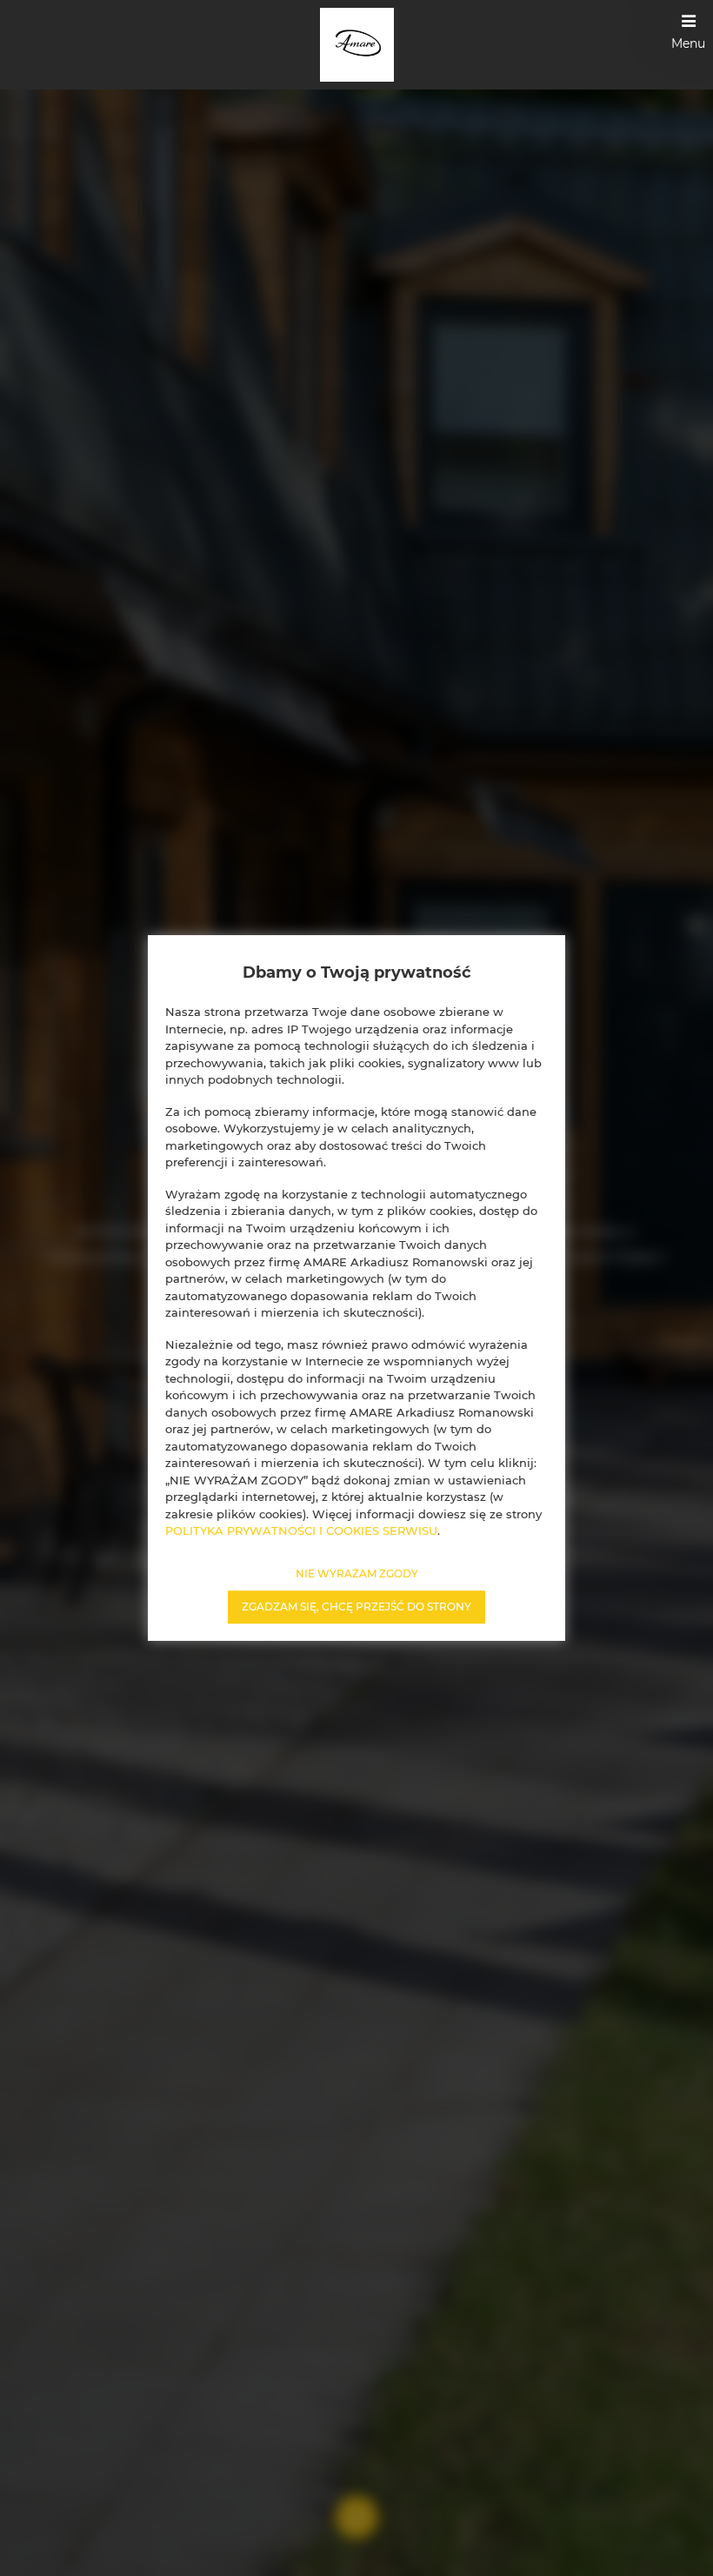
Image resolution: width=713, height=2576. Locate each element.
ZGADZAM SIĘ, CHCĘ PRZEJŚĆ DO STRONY (356, 1607)
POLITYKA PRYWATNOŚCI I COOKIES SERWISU (301, 1530)
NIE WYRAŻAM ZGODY (357, 1573)
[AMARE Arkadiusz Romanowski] (357, 45)
